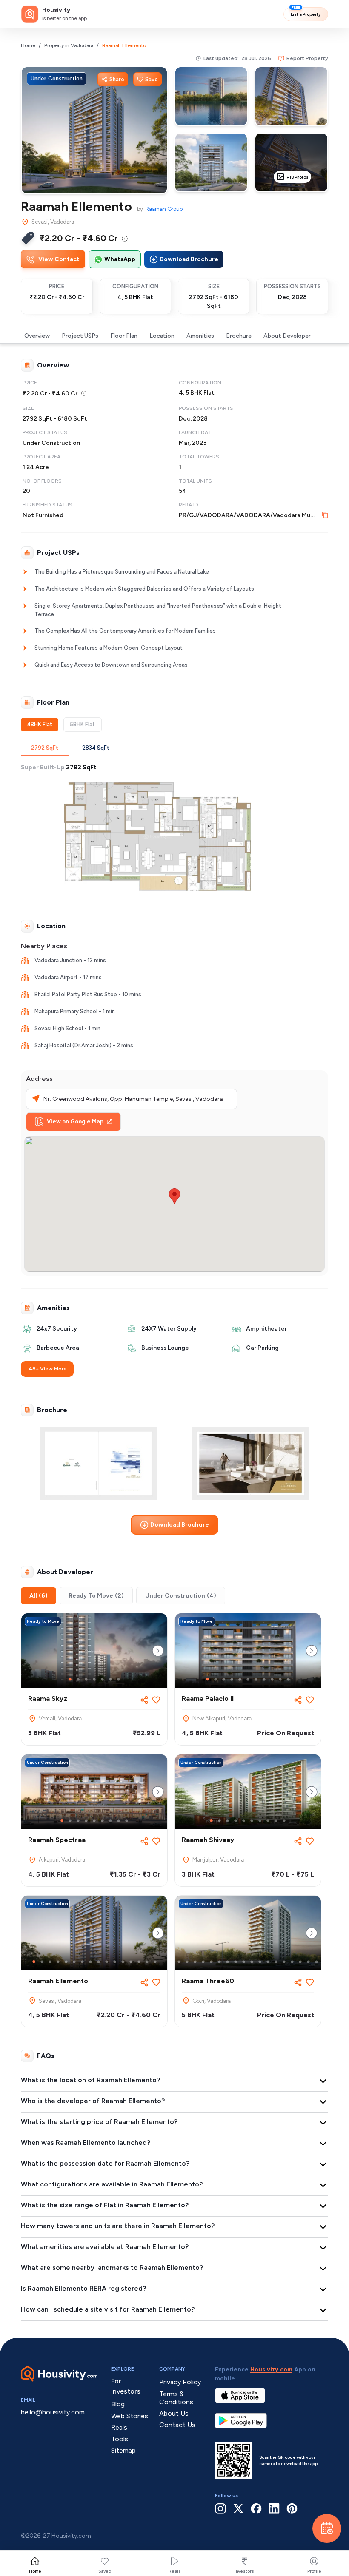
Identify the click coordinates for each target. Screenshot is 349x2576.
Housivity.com (271, 2370)
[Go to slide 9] (272, 1679)
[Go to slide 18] (308, 1962)
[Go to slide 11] (288, 1679)
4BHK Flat (40, 724)
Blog (118, 2404)
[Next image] (158, 1651)
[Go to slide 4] (94, 1679)
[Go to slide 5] (102, 1679)
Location (162, 336)
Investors (244, 2571)
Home (28, 45)
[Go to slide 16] (155, 1962)
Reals (175, 2571)
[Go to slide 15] (147, 1962)
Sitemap (123, 2450)
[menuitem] (125, 239)
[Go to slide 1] (70, 1679)
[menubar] (125, 238)
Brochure (239, 336)
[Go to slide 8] (264, 1679)
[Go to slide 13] (131, 1962)
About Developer (287, 336)
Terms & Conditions (176, 2398)
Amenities (200, 336)
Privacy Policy (180, 2382)
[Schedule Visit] (327, 2528)
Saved (105, 2571)
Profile (314, 2571)
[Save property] (156, 1700)
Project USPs (80, 336)
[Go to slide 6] (110, 1679)
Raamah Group (164, 209)
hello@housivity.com (53, 2412)
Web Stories (130, 2416)
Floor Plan (124, 336)
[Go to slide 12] (123, 1962)
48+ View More (48, 1369)
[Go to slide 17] (300, 1962)
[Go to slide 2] (78, 1679)
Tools (120, 2439)
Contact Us (177, 2425)
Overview (37, 336)
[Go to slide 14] (139, 1962)
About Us (174, 2413)
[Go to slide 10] (280, 1679)
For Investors (126, 2386)
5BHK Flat (82, 724)
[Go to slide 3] (86, 1679)
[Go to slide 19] (316, 1962)
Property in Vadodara (69, 45)
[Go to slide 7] (119, 1679)
